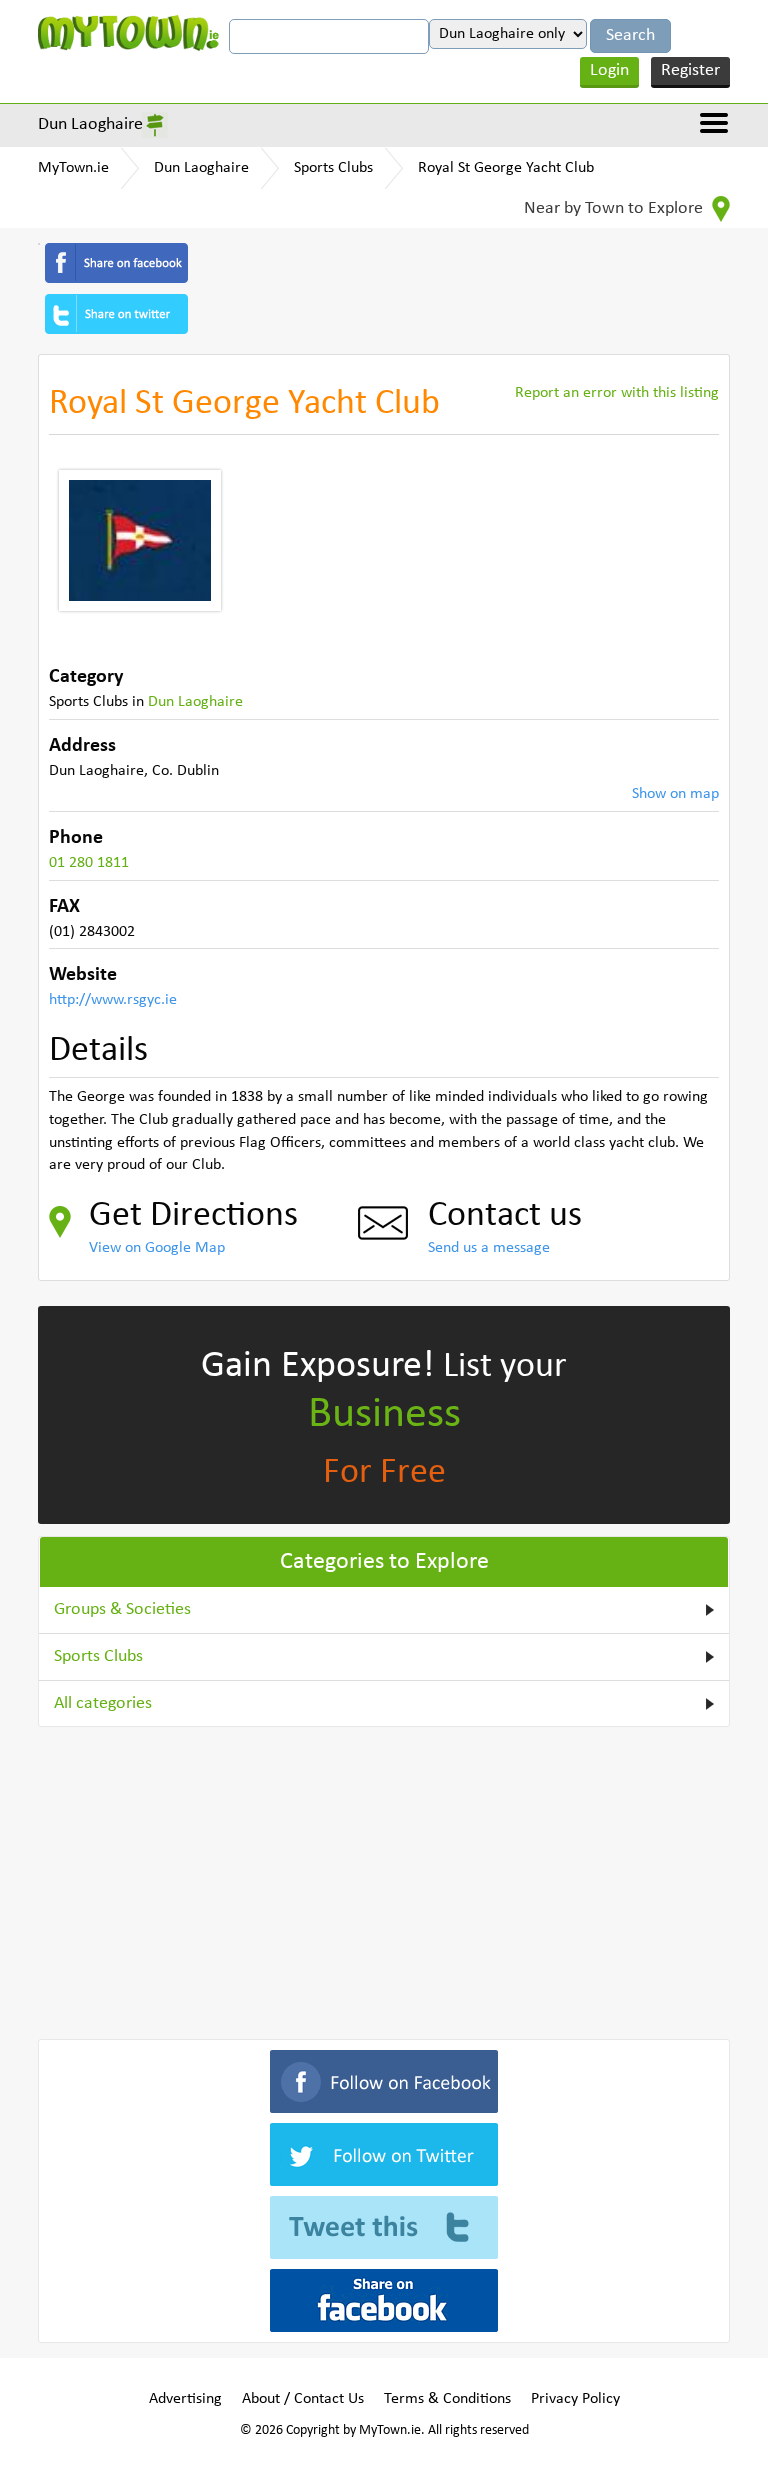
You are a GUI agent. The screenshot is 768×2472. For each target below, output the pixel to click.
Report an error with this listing (617, 393)
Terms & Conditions (447, 2399)
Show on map (675, 794)
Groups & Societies (122, 1609)
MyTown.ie (73, 168)
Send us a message (489, 1248)
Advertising (185, 2399)
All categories (103, 1703)
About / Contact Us (303, 2399)
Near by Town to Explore (615, 208)
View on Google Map (157, 1248)
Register (690, 70)
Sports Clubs (333, 168)
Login (609, 70)
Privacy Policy (575, 2399)
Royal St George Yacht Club (506, 168)
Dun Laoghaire (90, 124)
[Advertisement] (383, 1879)
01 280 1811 (89, 863)
